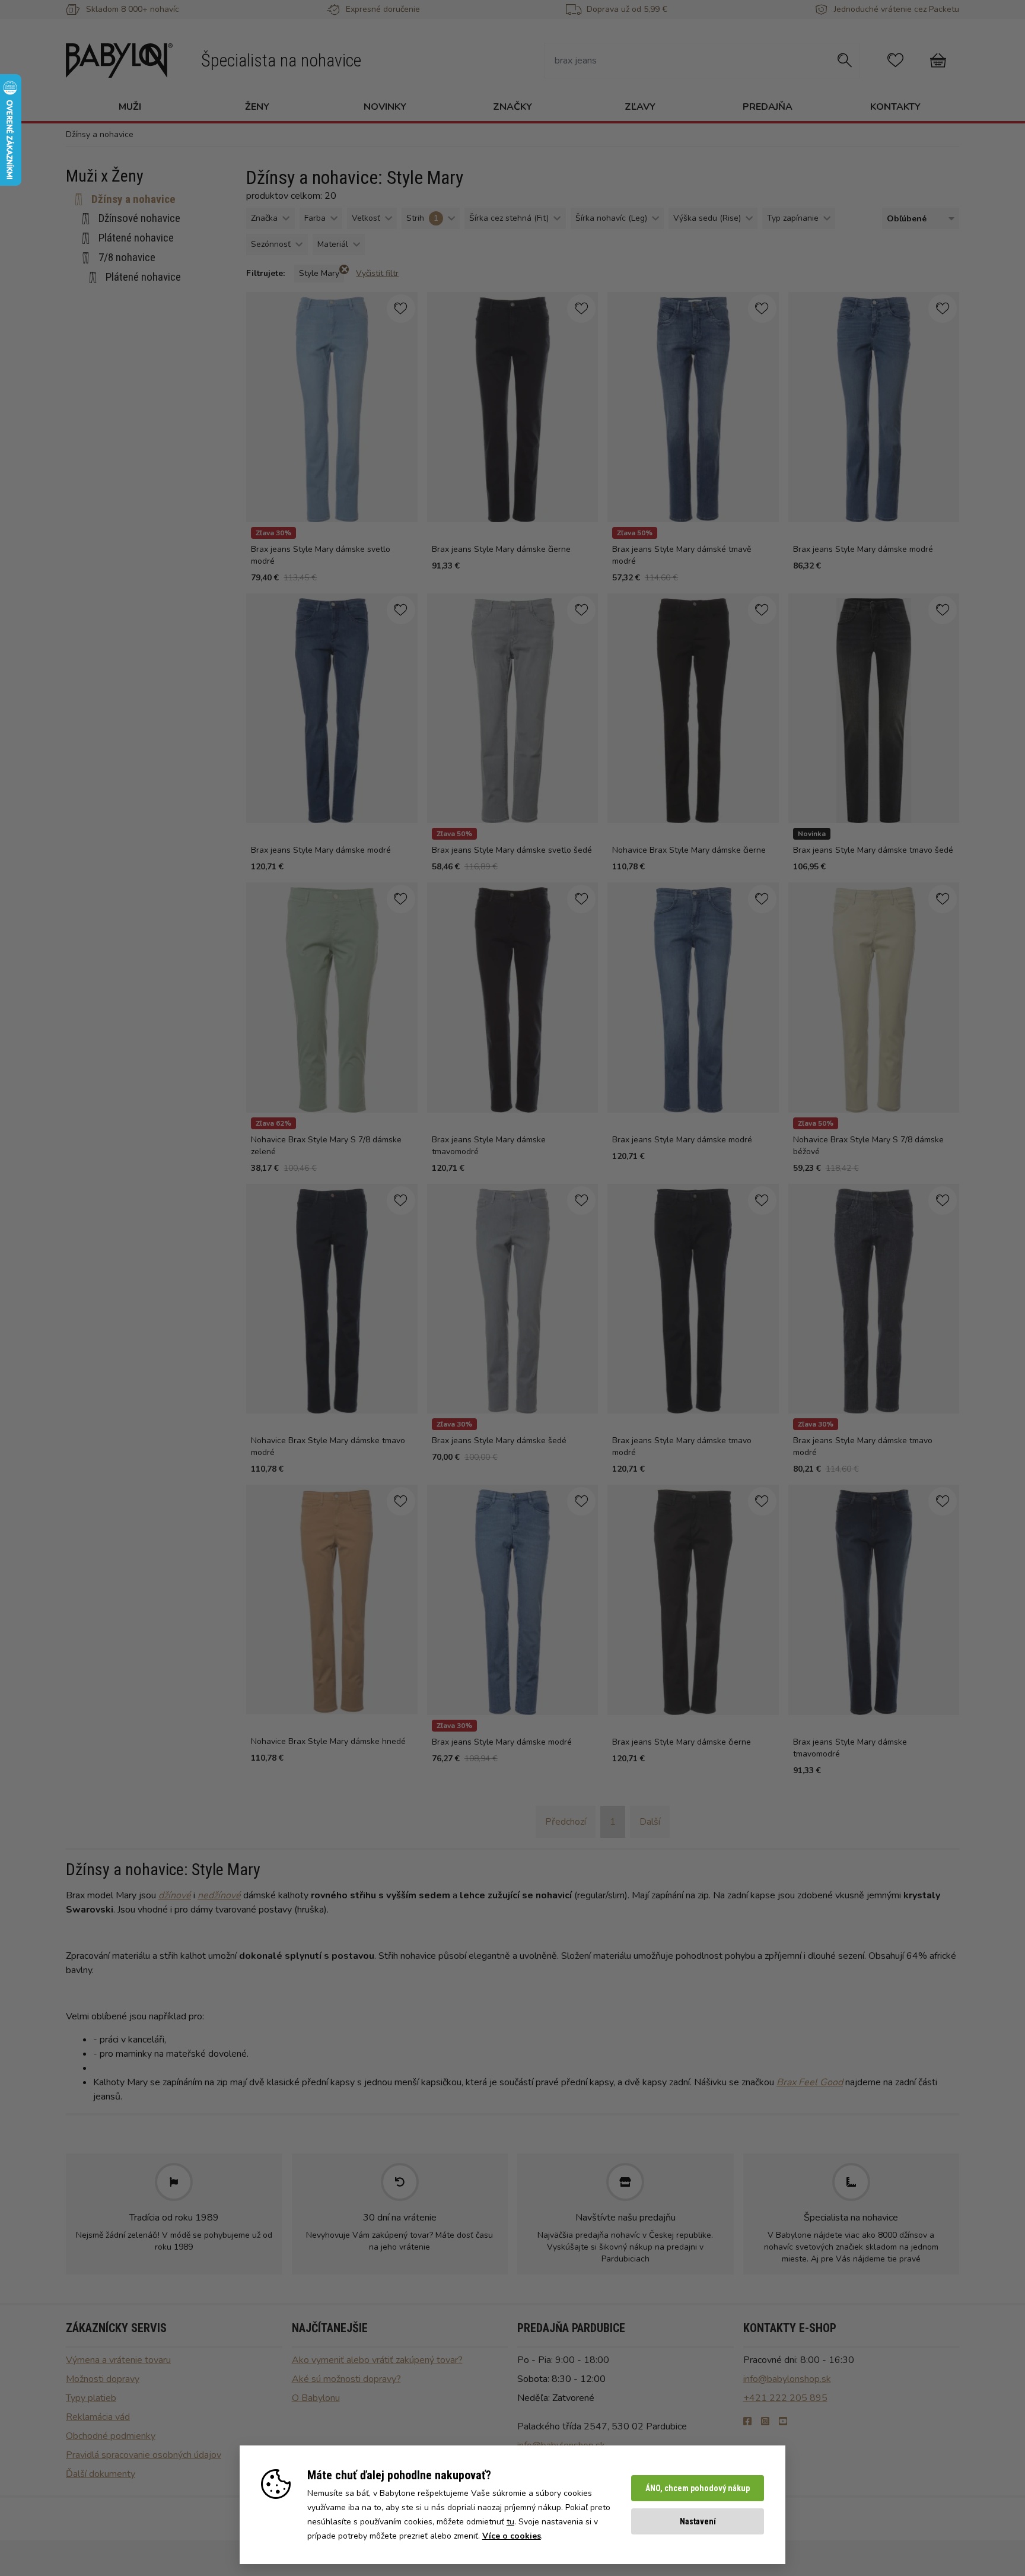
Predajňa (768, 107)
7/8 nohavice (127, 257)
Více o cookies (512, 2536)
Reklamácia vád (98, 2417)
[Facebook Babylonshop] (747, 2422)
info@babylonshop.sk (787, 2379)
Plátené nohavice (136, 238)
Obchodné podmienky (111, 2436)
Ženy (257, 107)
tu (510, 2522)
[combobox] (918, 219)
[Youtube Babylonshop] (783, 2422)
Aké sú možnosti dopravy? (346, 2379)
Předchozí (566, 1822)
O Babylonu (316, 2398)
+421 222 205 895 (785, 2398)
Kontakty (895, 107)
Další (650, 1822)
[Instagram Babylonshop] (765, 2422)
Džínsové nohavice (139, 218)
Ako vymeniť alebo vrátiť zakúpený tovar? (377, 2360)
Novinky (385, 107)
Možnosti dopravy (103, 2379)
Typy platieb (91, 2398)
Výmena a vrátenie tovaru (118, 2360)
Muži (130, 107)
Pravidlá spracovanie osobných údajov (144, 2455)
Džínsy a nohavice (133, 199)
